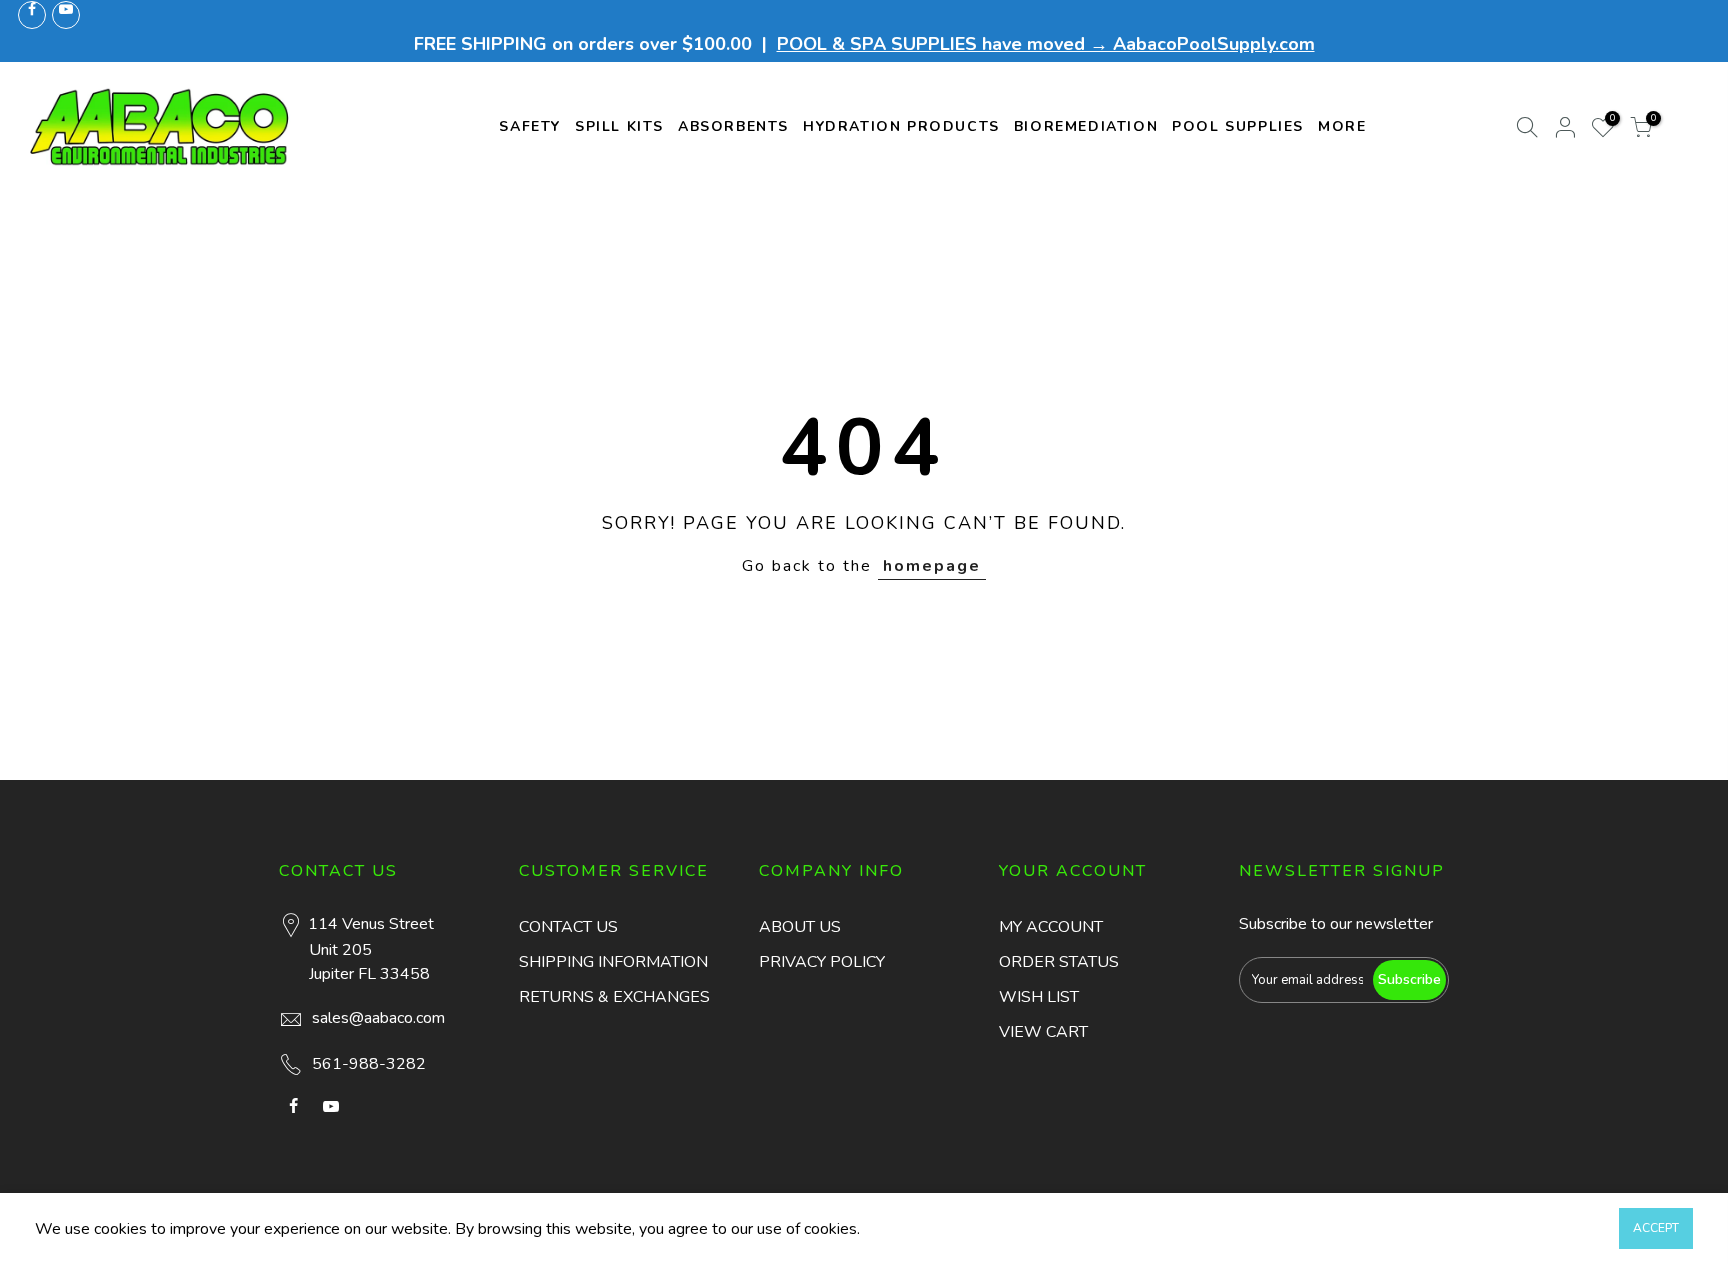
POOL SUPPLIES (1238, 126)
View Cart (1043, 1032)
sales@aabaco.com (378, 1018)
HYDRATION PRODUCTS (901, 126)
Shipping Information (613, 962)
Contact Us (568, 927)
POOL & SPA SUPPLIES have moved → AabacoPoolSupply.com (1046, 44)
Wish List (1039, 997)
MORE (1342, 126)
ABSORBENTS (733, 126)
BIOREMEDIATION (1086, 126)
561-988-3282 (369, 1064)
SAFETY (530, 126)
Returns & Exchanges (614, 997)
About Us (800, 927)
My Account (1051, 927)
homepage (932, 566)
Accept (1656, 1228)
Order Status (1059, 962)
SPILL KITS (619, 126)
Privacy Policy (822, 962)
